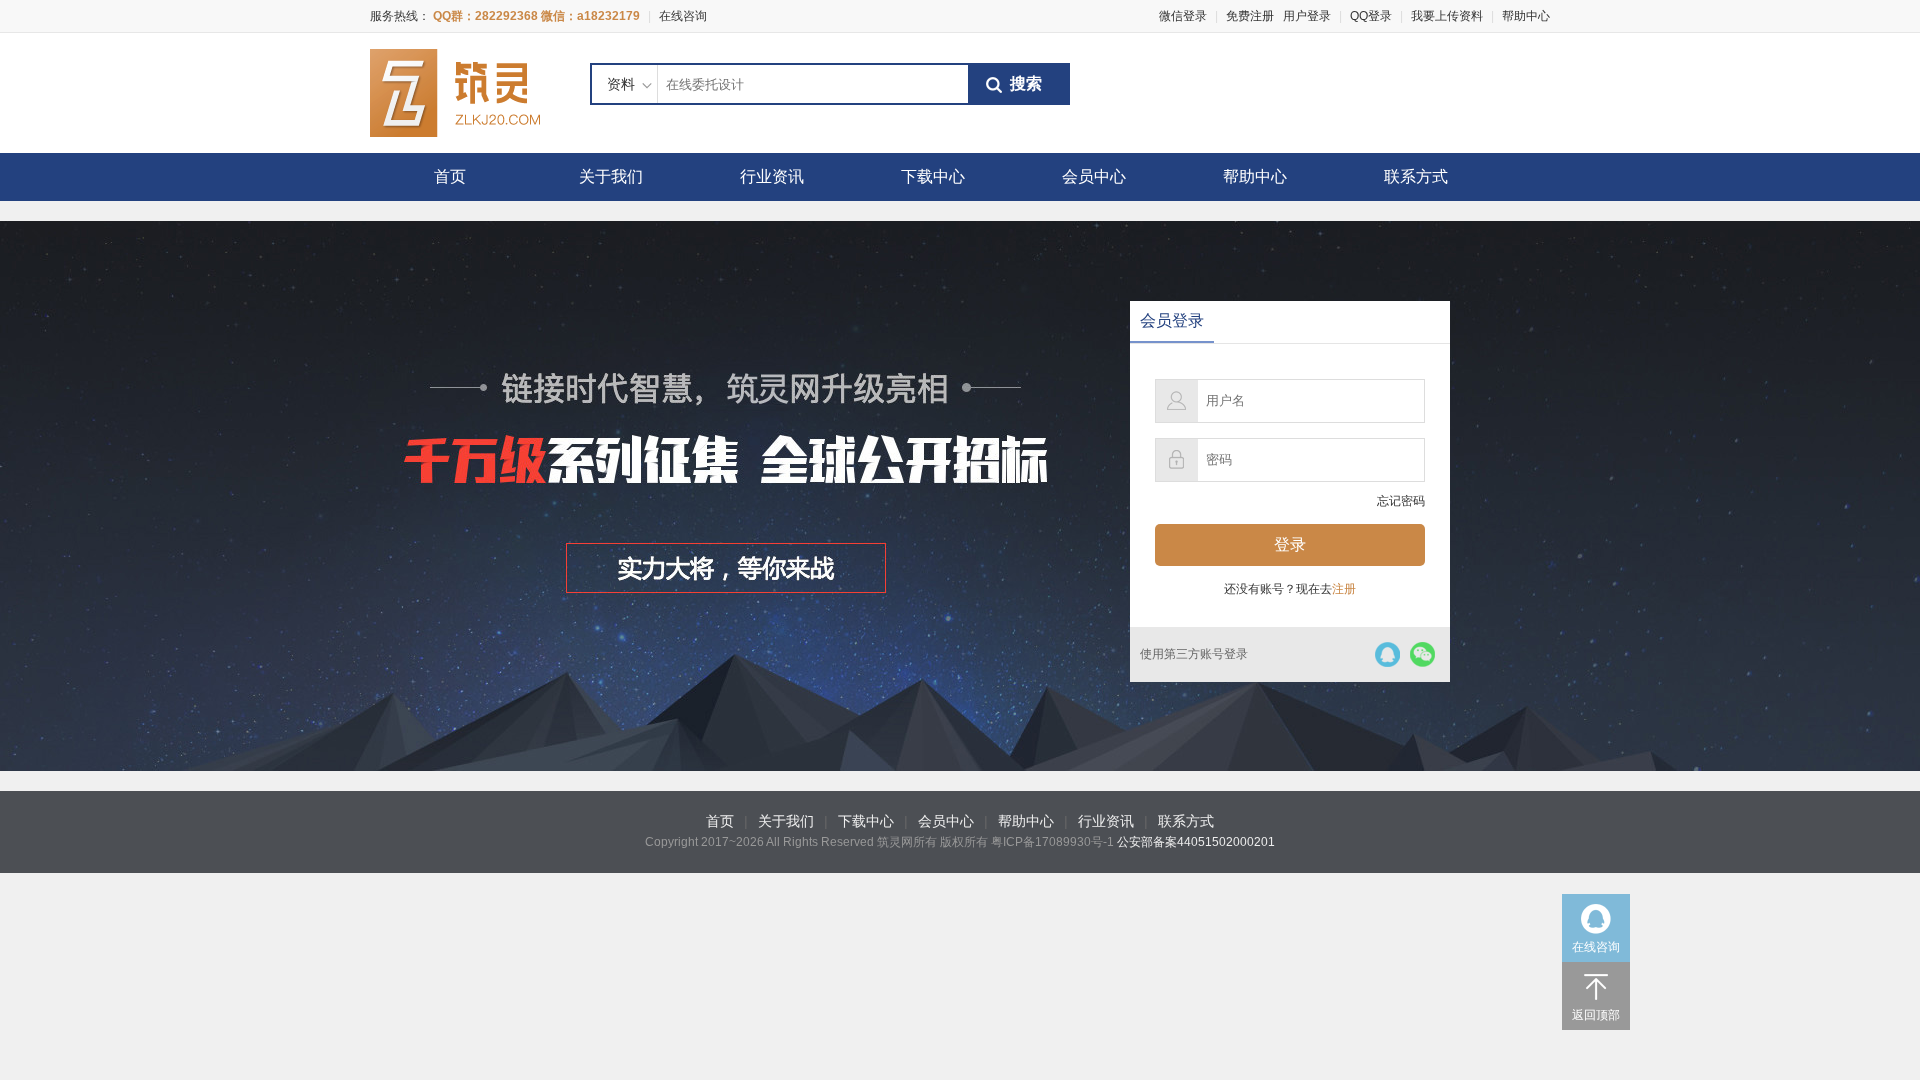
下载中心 (933, 176)
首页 (450, 176)
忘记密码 (1401, 501)
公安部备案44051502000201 (1196, 842)
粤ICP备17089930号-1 (1052, 842)
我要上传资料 (1447, 16)
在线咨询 (683, 16)
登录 (1290, 544)
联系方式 (1416, 176)
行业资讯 (772, 176)
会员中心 (1094, 176)
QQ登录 (1371, 16)
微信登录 (1183, 16)
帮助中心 (1526, 16)
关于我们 (611, 176)
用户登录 (1307, 16)
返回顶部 (1596, 1015)
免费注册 (1250, 16)
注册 (1344, 589)
